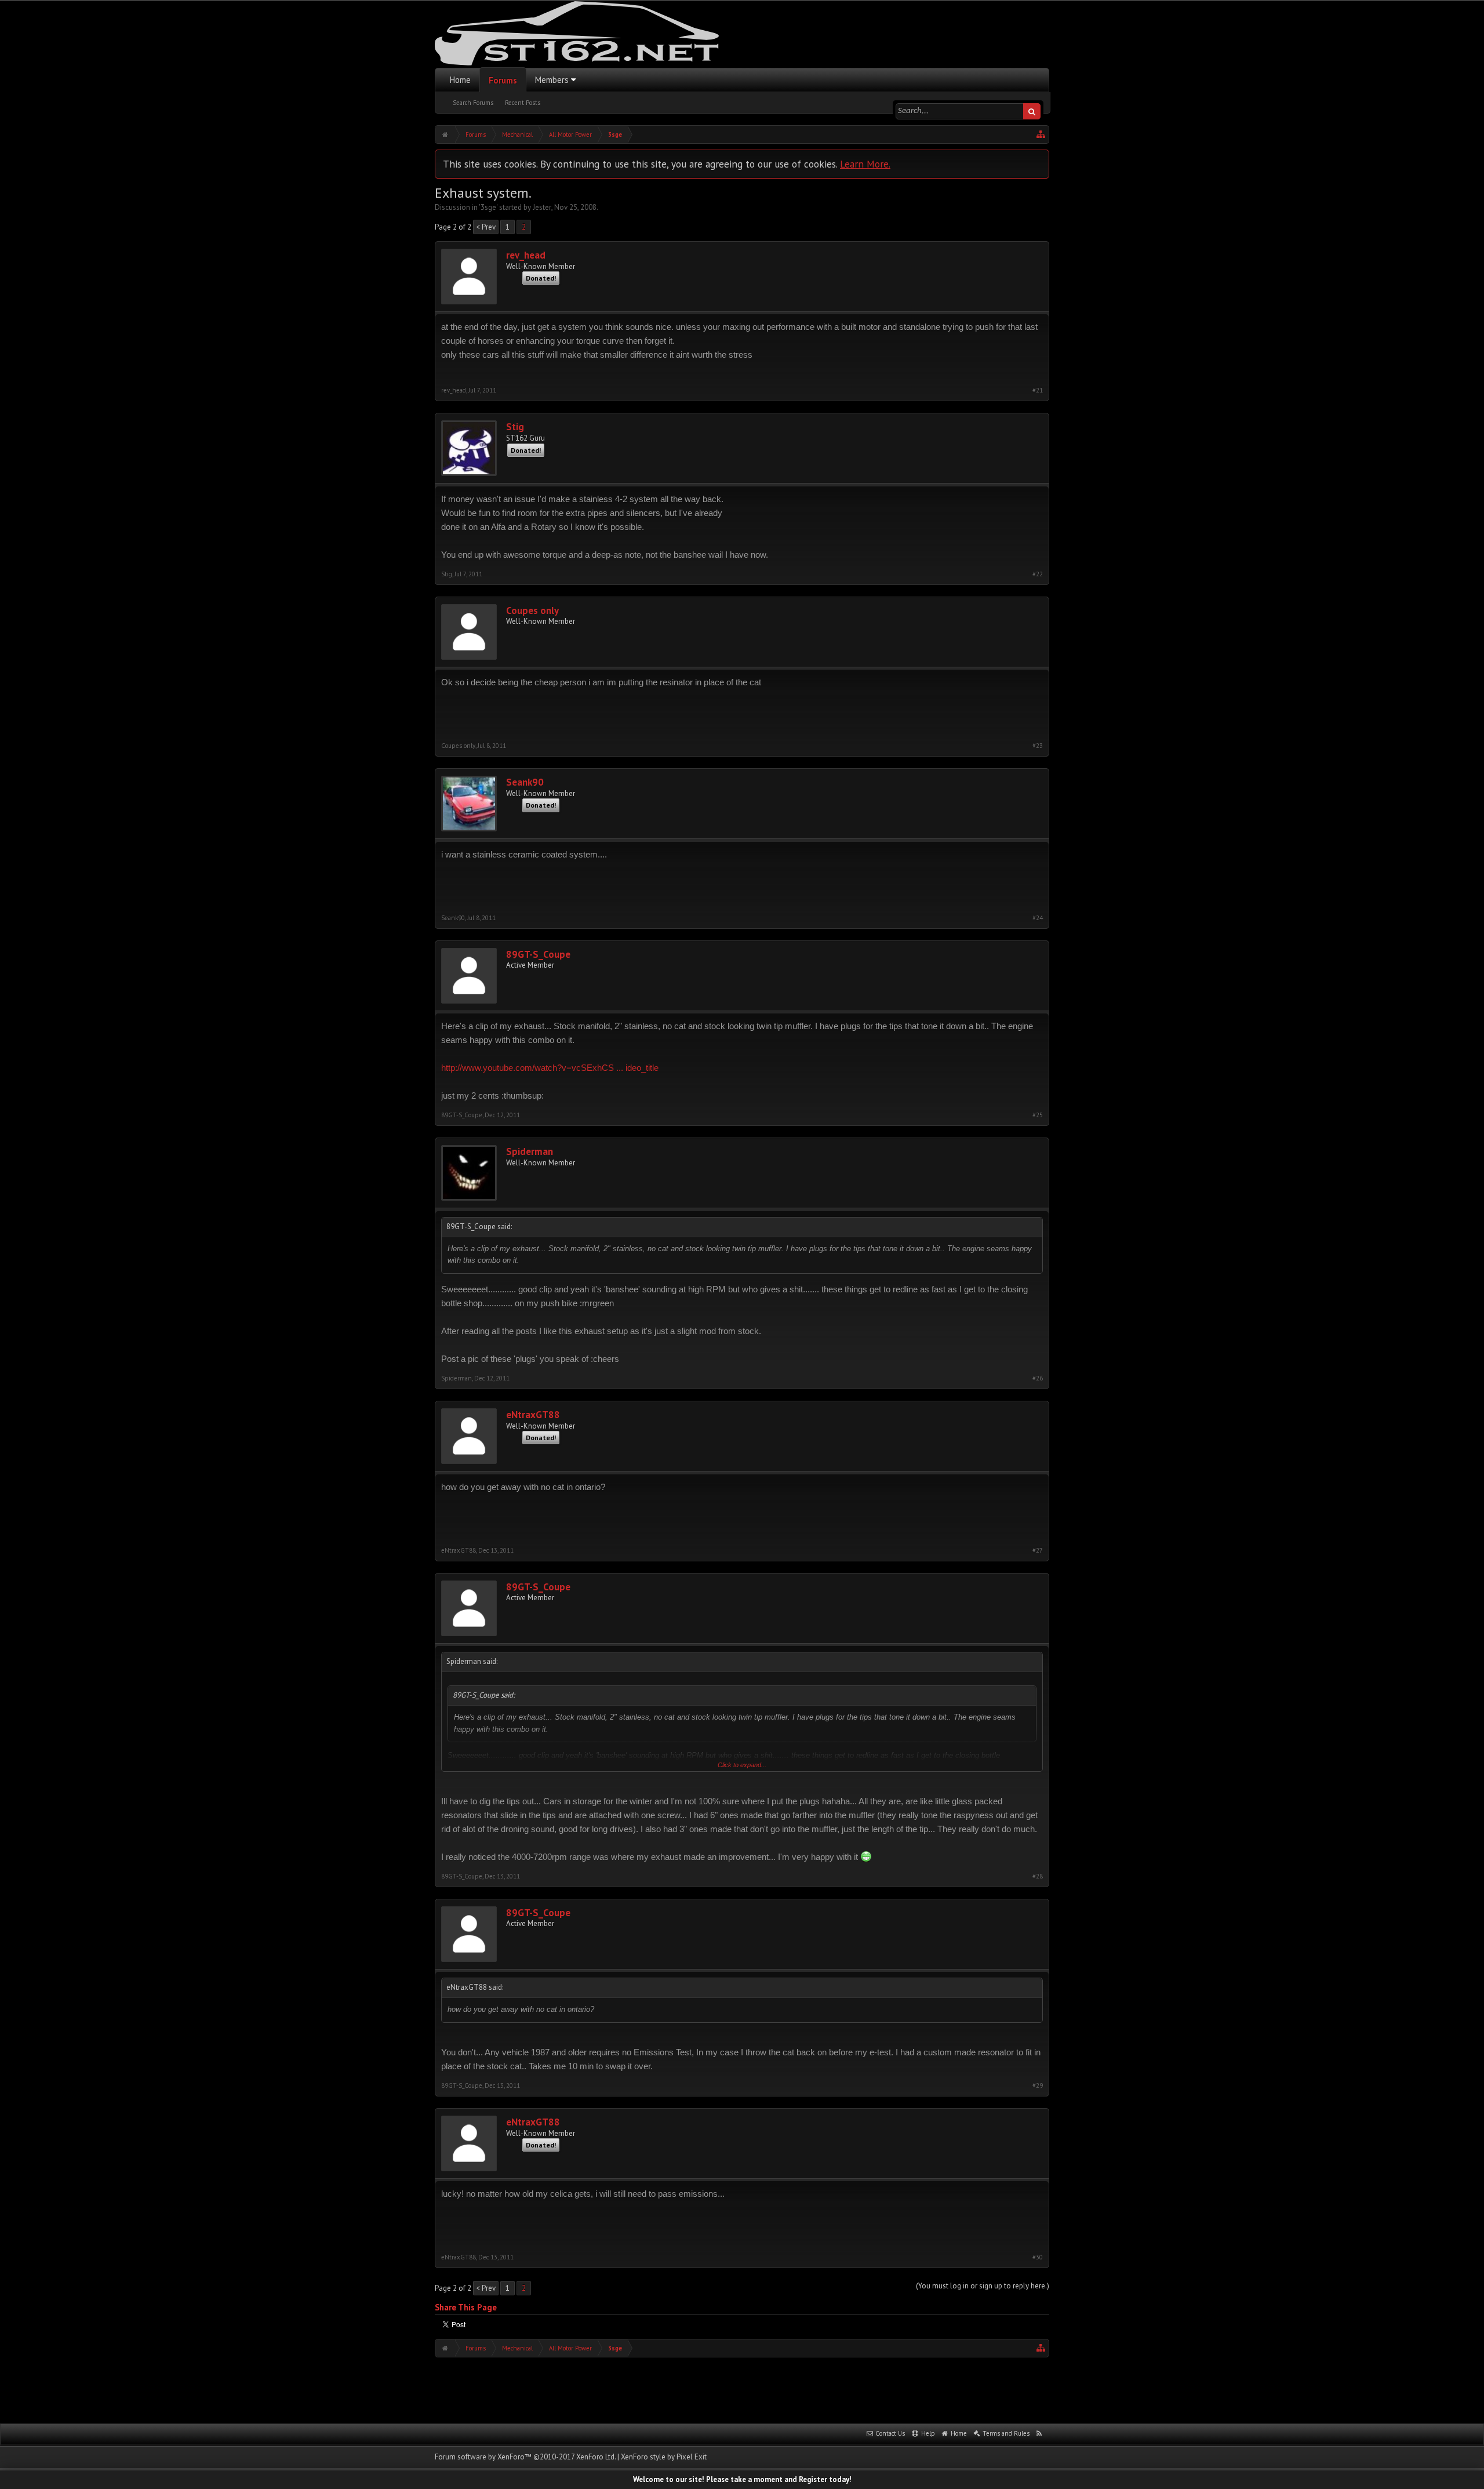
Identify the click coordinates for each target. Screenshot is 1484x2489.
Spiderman (530, 1152)
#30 (1038, 2257)
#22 (1038, 574)
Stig (515, 427)
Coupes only (532, 611)
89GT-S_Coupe (538, 955)
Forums (503, 80)
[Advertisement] (742, 2389)
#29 (1038, 2086)
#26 (1038, 1378)
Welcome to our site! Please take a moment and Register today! (742, 2479)
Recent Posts (523, 103)
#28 (1038, 1876)
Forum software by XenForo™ (525, 2457)
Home (460, 80)
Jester (542, 207)
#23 (1038, 746)
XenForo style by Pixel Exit (664, 2457)
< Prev (486, 227)
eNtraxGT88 (533, 1415)
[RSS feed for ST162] (1039, 2434)
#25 (1038, 1115)
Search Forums (473, 103)
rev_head (526, 255)
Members (552, 80)
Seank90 (525, 782)
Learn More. (865, 164)
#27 (1038, 1551)
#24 (1038, 918)
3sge (488, 207)
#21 (1038, 390)
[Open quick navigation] (1041, 135)
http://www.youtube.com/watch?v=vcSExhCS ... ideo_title (550, 1068)
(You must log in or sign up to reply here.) (983, 2286)
